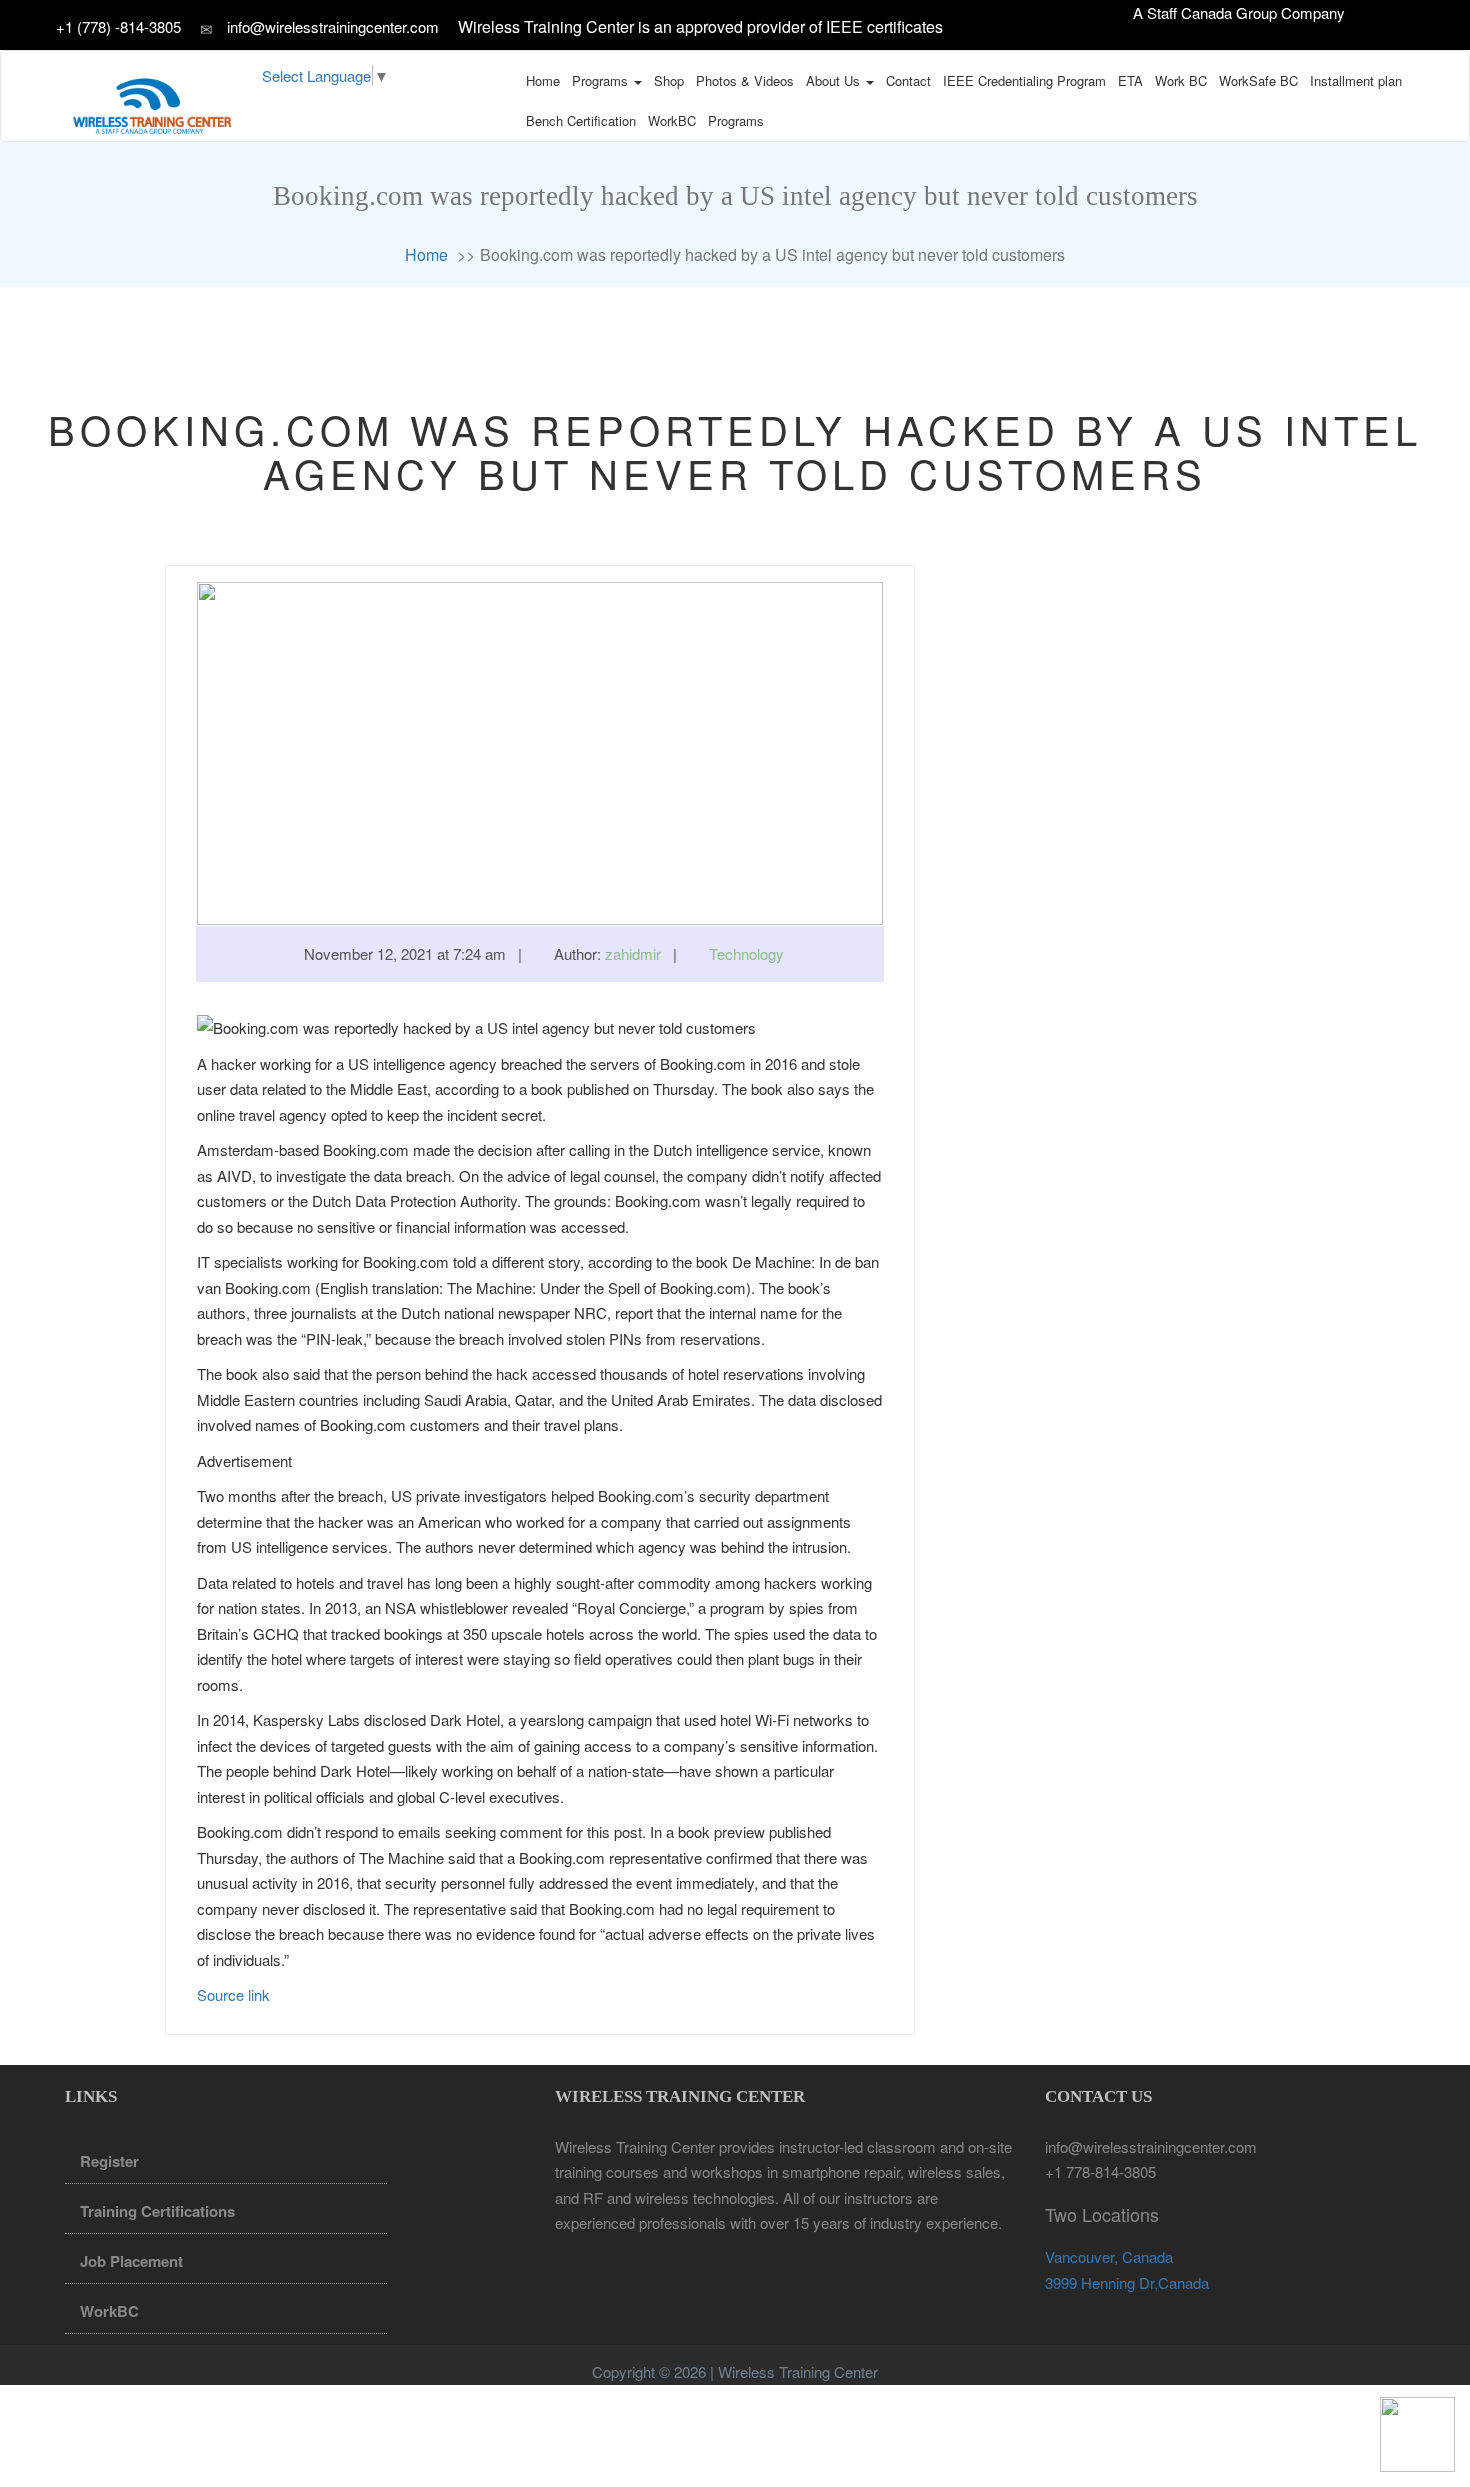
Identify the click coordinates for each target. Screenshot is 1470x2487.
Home (543, 80)
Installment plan (1356, 80)
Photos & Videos (745, 80)
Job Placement (131, 2261)
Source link (233, 1994)
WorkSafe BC (1258, 80)
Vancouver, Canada (1109, 2256)
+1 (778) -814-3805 (120, 26)
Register (109, 2161)
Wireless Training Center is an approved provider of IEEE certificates (700, 26)
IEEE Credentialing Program (1024, 80)
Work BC (1181, 80)
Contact (908, 80)
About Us (835, 80)
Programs (602, 80)
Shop (669, 80)
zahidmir (633, 953)
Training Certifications (157, 2211)
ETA (1130, 80)
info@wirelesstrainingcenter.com (333, 26)
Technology (746, 953)
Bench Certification (581, 120)
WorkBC (672, 120)
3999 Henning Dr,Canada (1127, 2282)
